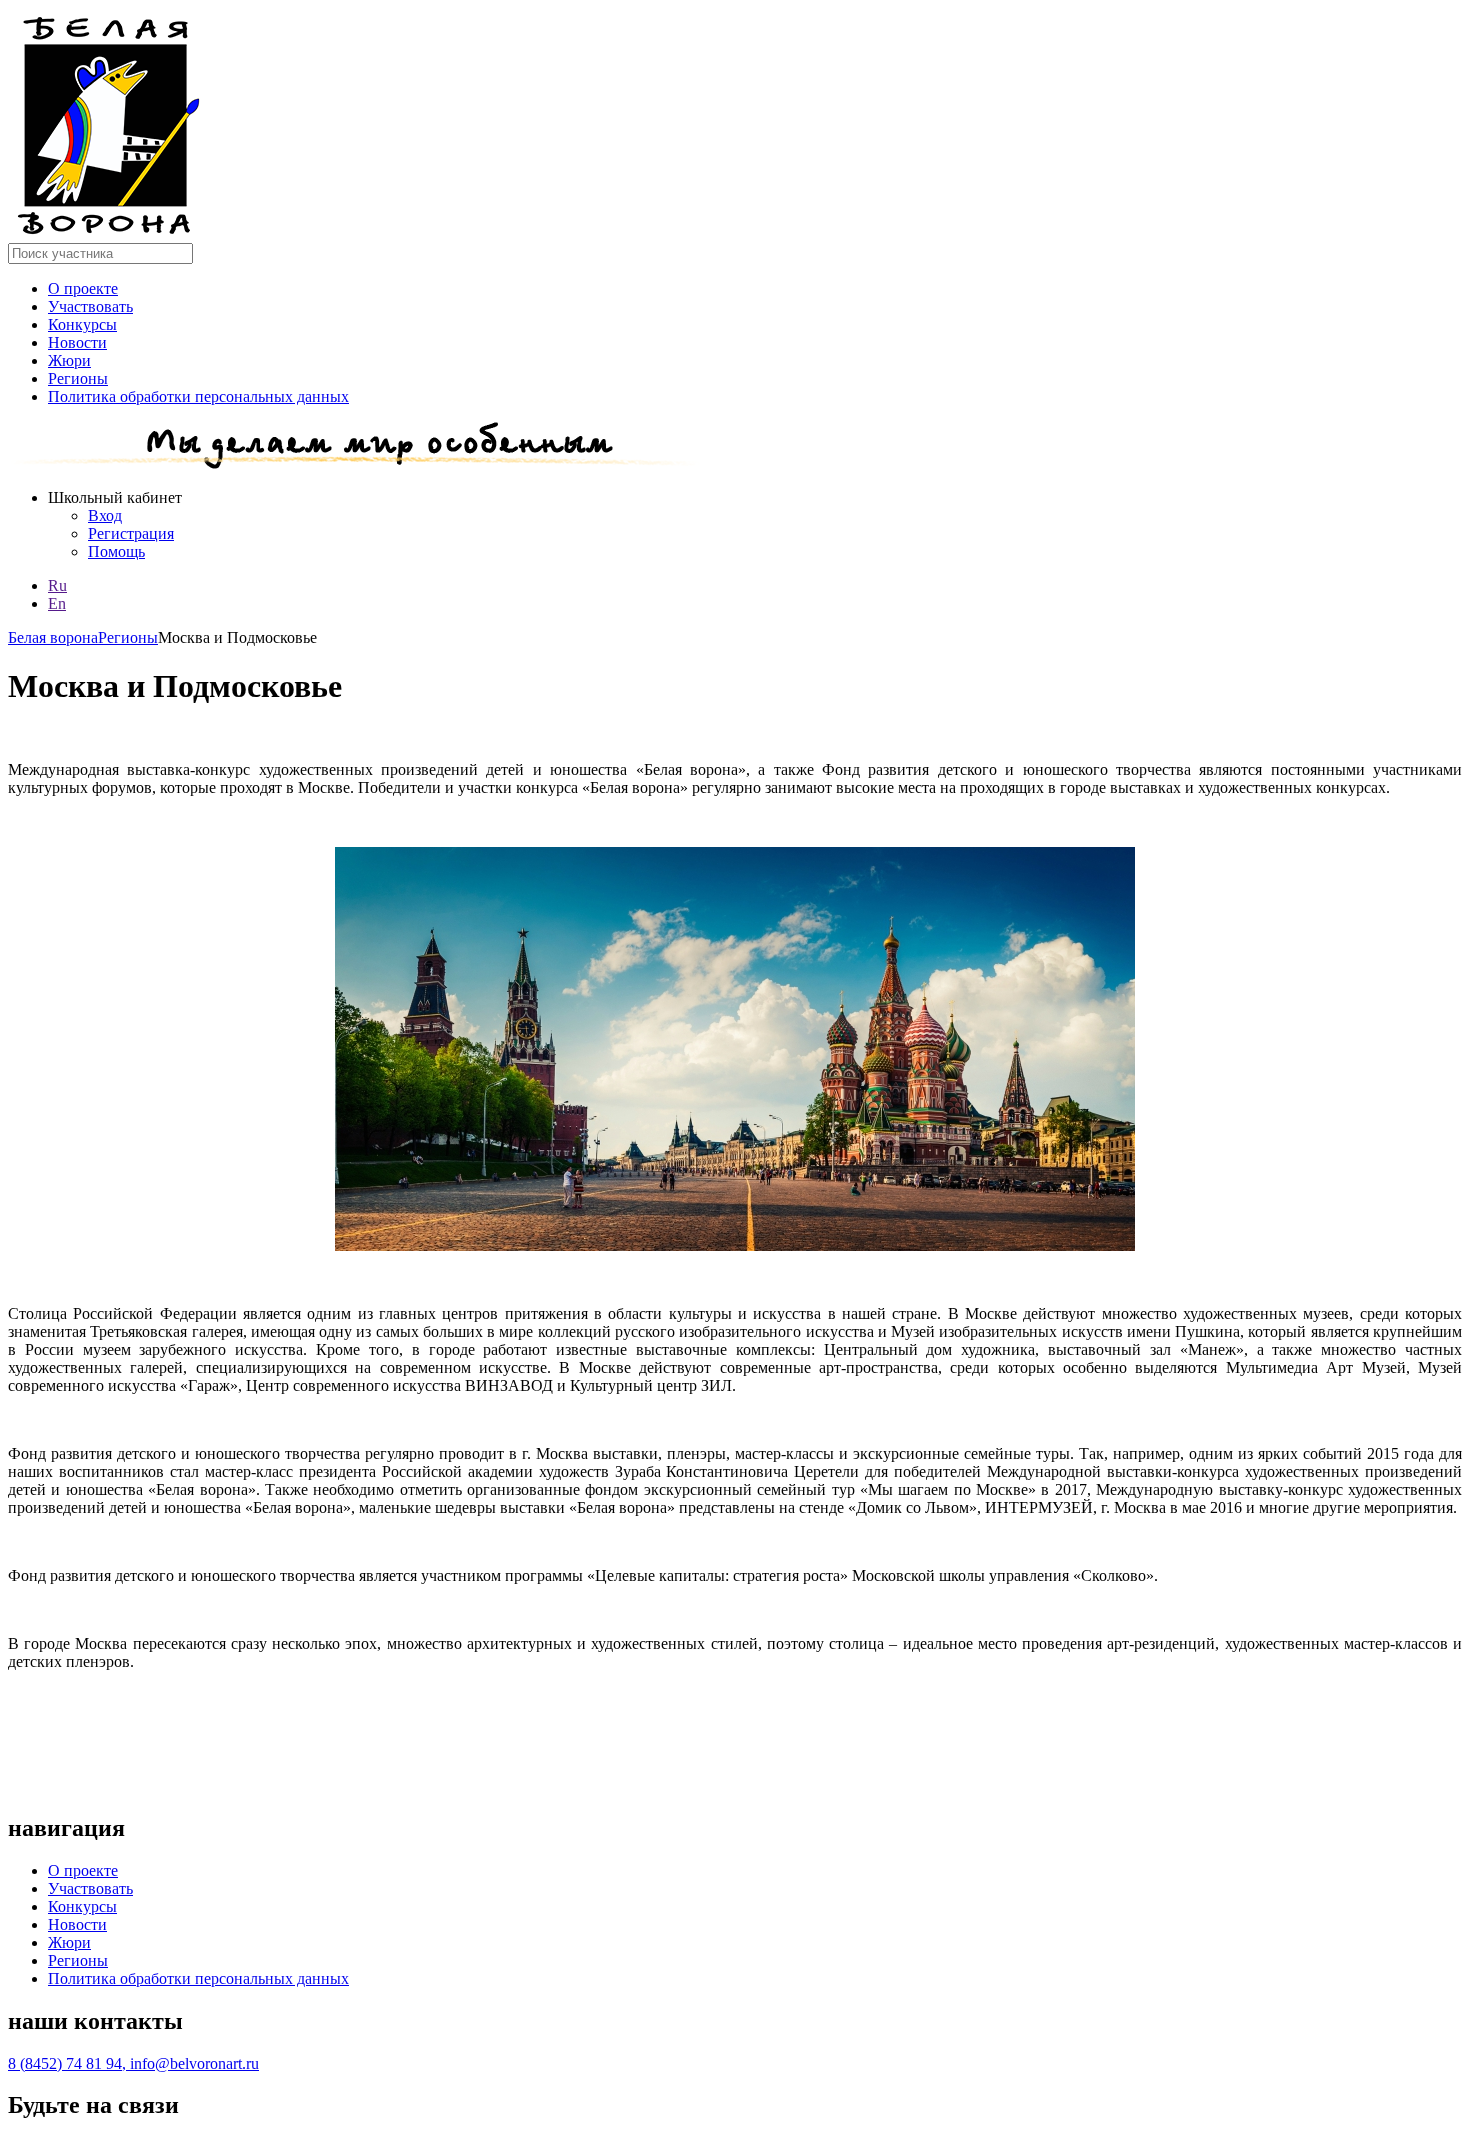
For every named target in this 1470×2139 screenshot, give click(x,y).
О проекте (83, 288)
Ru (57, 585)
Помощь (116, 551)
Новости (77, 342)
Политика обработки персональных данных (198, 396)
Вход (105, 515)
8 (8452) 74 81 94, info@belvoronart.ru (133, 2063)
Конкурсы (82, 324)
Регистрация (131, 533)
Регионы (78, 378)
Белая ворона (53, 637)
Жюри (69, 360)
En (57, 603)
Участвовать (90, 306)
